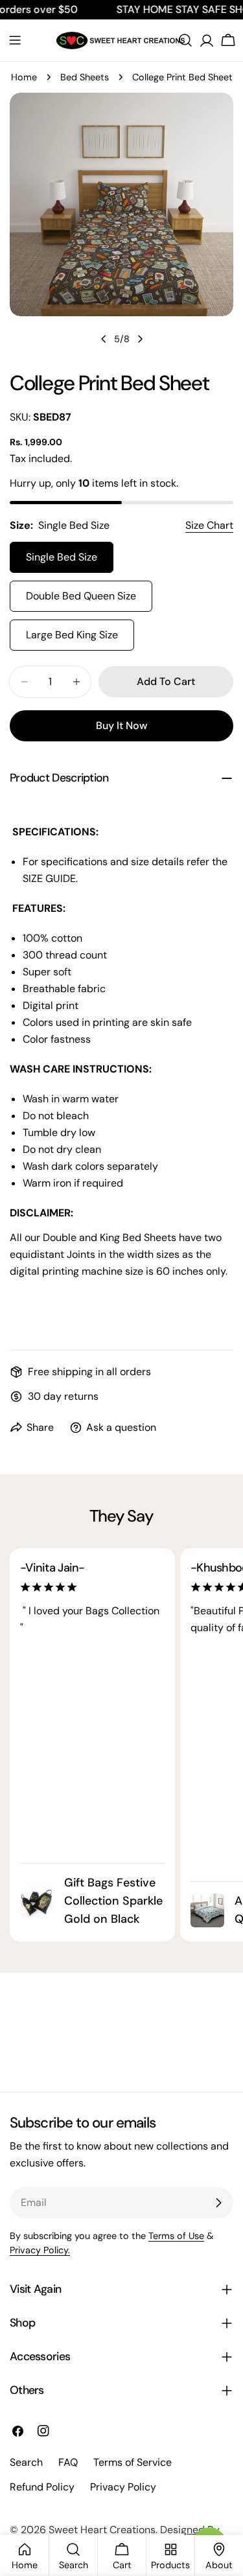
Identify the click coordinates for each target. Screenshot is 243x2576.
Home (24, 77)
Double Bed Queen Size (81, 596)
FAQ (68, 2462)
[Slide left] (104, 339)
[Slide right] (140, 339)
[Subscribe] (218, 2203)
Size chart (209, 525)
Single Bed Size (62, 557)
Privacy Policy (123, 2487)
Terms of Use (176, 2236)
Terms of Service (133, 2462)
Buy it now (121, 725)
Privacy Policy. (40, 2250)
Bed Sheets (85, 77)
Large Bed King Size (72, 635)
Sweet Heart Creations (102, 2530)
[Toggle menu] (15, 40)
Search (26, 2462)
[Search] (185, 40)
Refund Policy (42, 2487)
